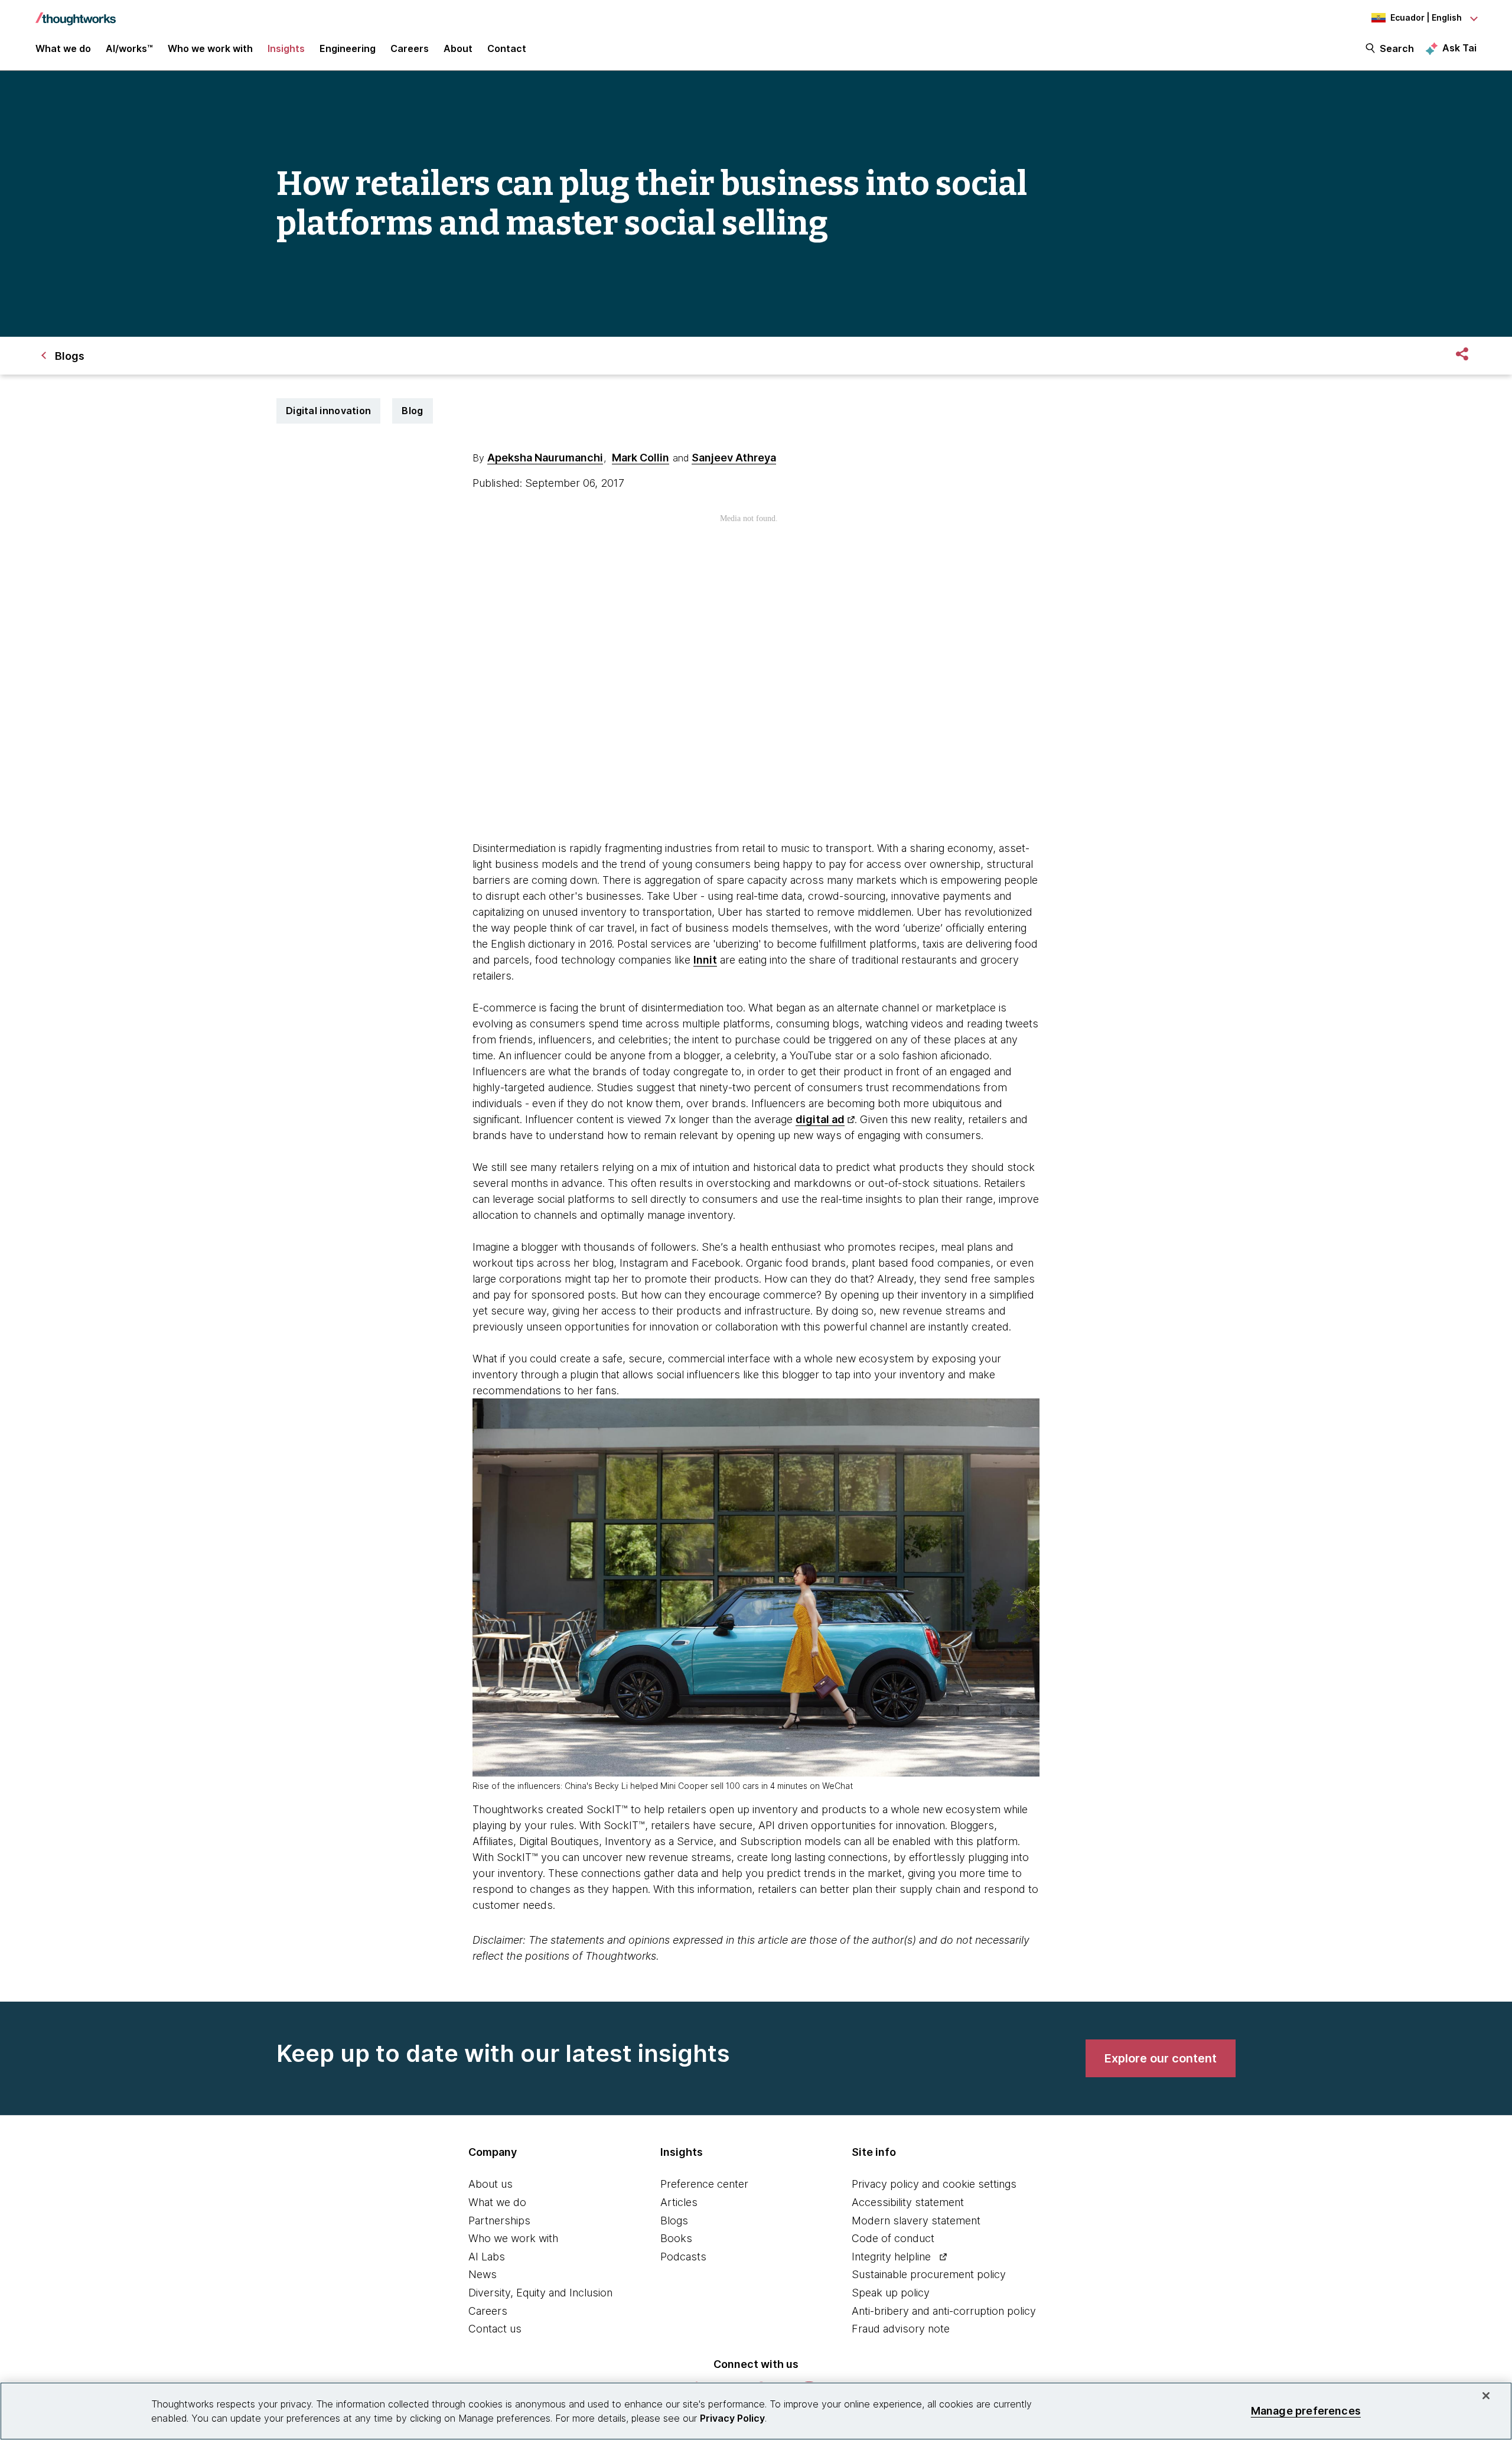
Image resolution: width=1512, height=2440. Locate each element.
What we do (497, 2202)
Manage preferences (1306, 2411)
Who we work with (513, 2238)
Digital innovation (328, 411)
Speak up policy (891, 2293)
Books (676, 2238)
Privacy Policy (732, 2418)
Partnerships (499, 2221)
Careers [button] (410, 48)
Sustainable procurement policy (929, 2274)
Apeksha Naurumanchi (545, 458)
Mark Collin (641, 458)
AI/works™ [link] (129, 48)
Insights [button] (286, 48)
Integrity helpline (891, 2257)
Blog (412, 411)
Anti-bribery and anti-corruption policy (944, 2311)
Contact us (495, 2329)
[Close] (1486, 2396)
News (483, 2274)
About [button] (458, 48)
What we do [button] (63, 48)
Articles (679, 2202)
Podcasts (683, 2257)
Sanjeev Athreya (734, 458)
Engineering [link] (348, 48)
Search (1397, 48)
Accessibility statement (908, 2202)
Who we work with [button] (210, 48)
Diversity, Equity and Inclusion (540, 2293)
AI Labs (487, 2257)
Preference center (704, 2184)
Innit (705, 960)
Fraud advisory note (901, 2329)
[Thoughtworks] (76, 13)
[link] (1161, 2058)
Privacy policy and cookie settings (934, 2184)
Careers (488, 2311)
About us (491, 2184)
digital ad (820, 1119)
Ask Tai (1459, 48)
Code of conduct (893, 2238)
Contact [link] (507, 48)
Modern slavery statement (916, 2221)
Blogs (674, 2221)
